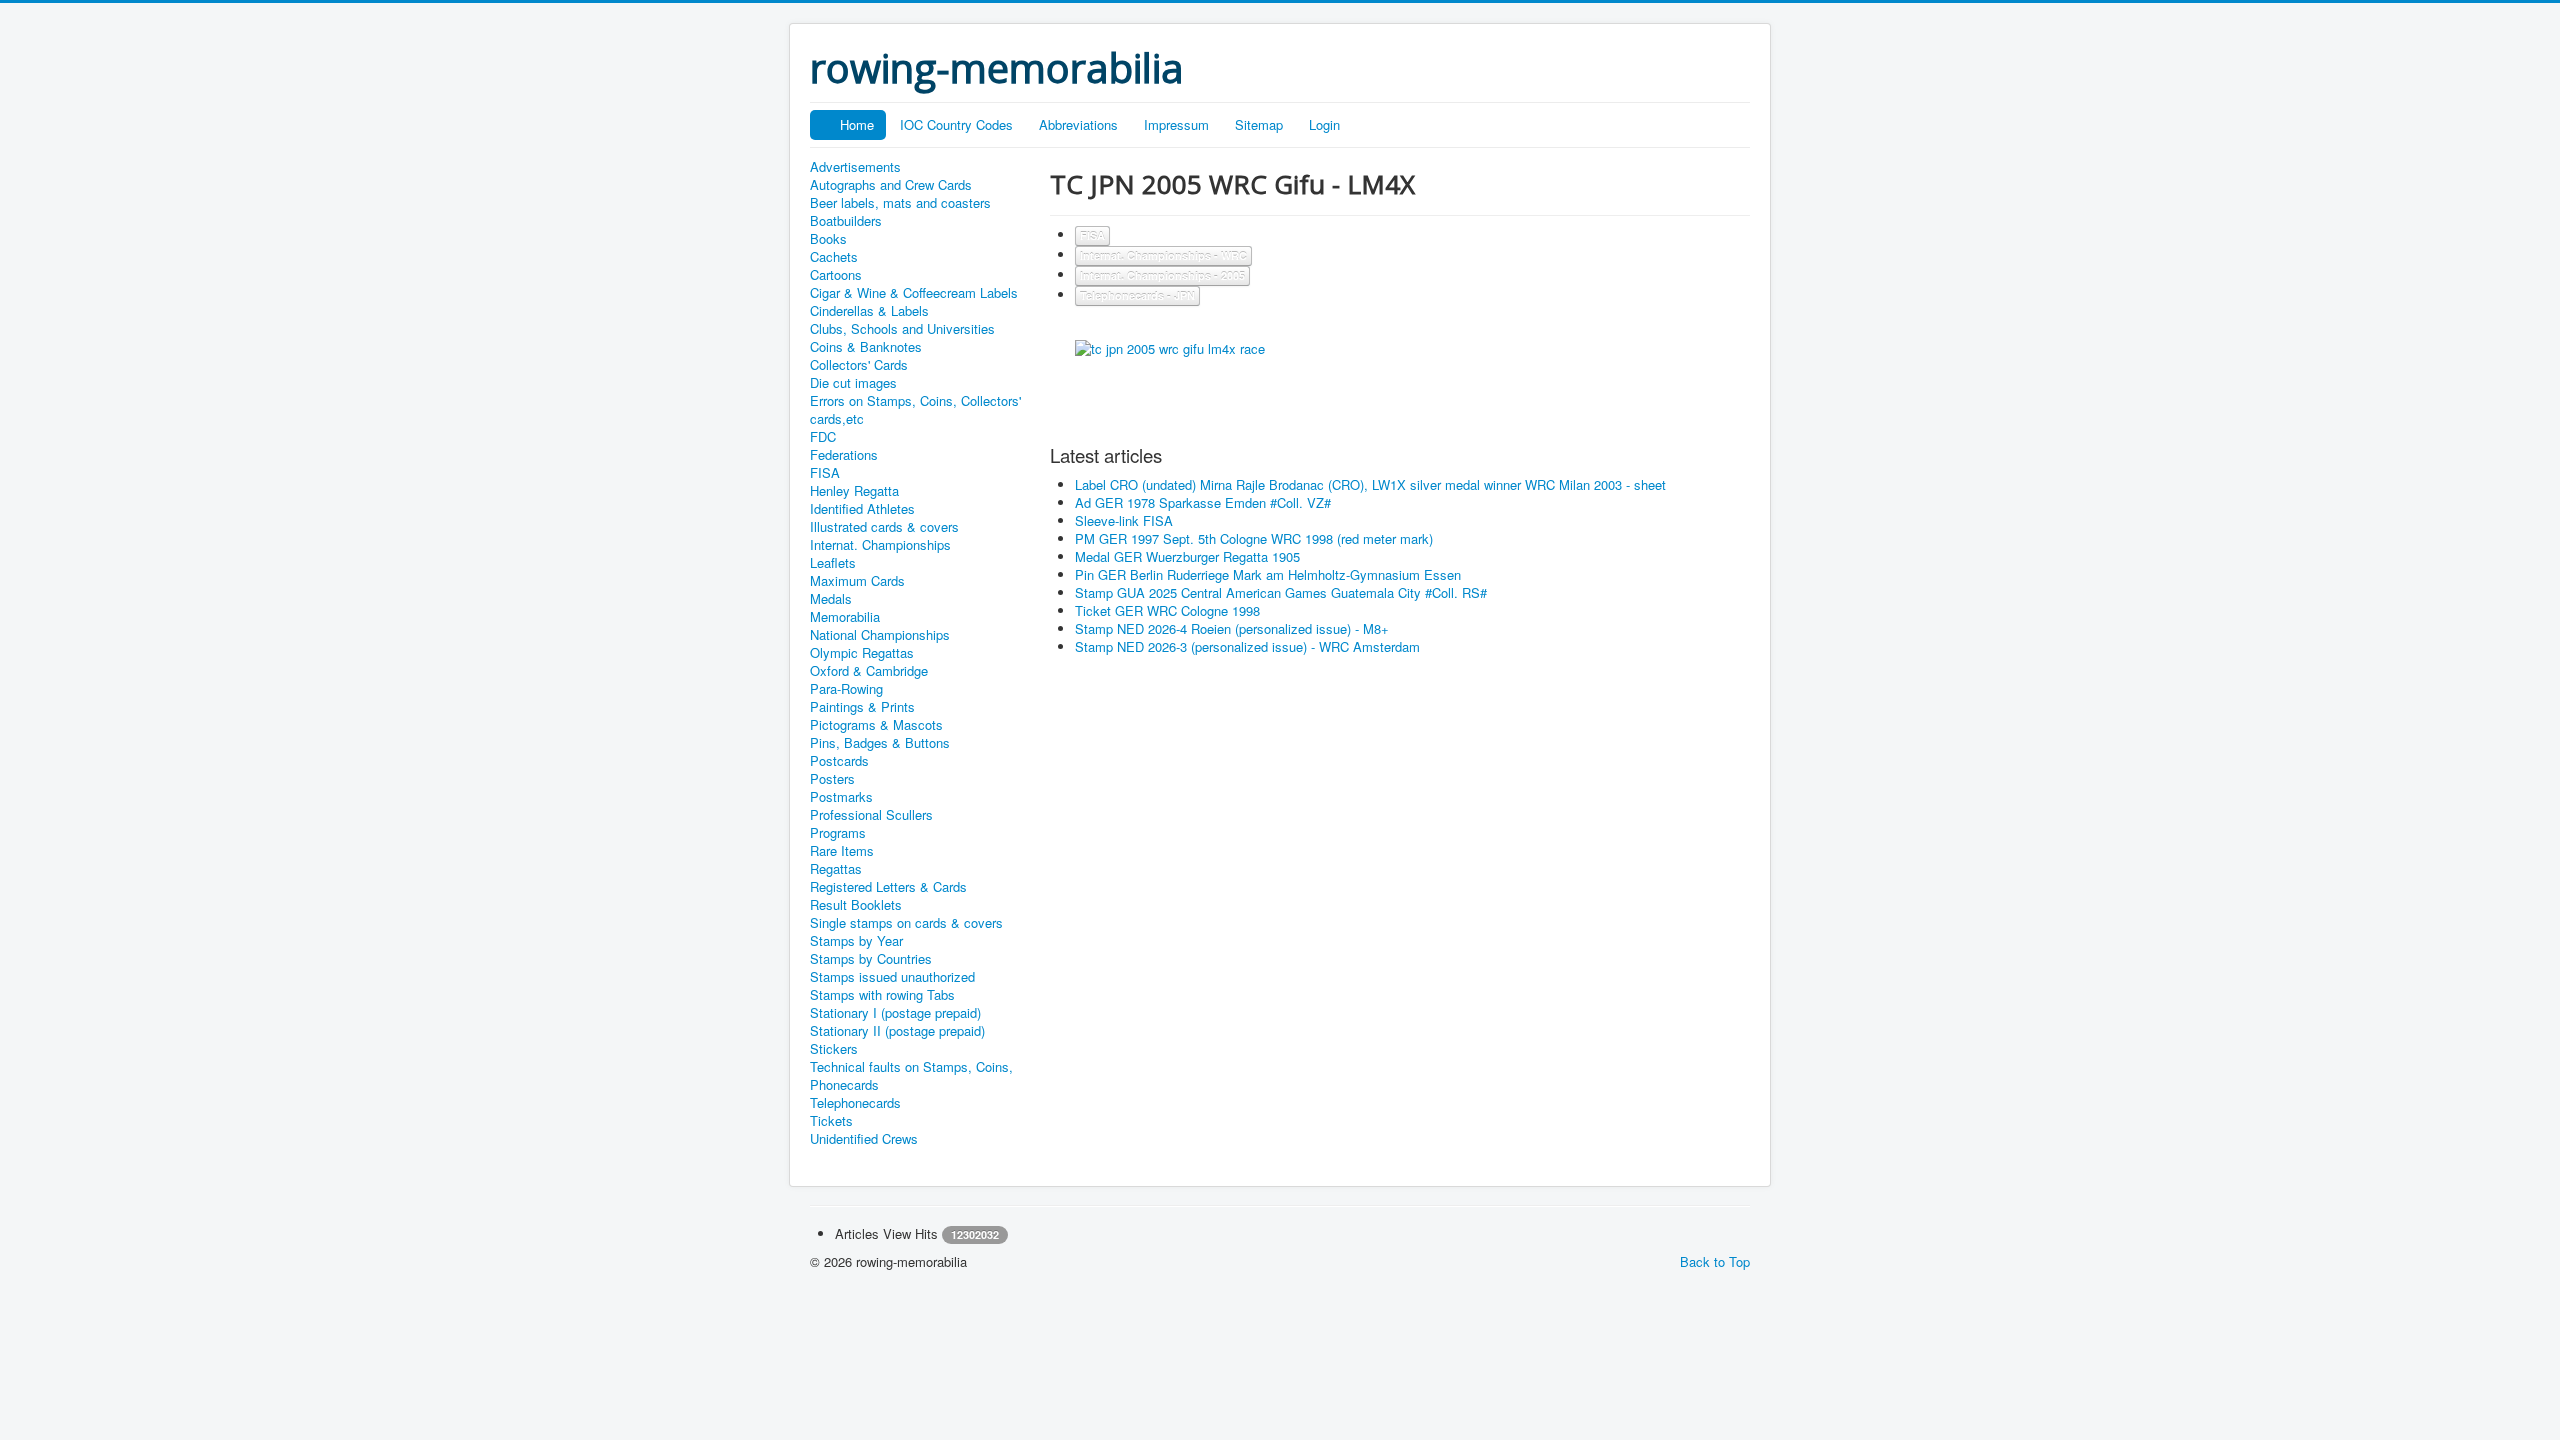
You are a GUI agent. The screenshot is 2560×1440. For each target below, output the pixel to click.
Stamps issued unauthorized (892, 977)
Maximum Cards (857, 581)
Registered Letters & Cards (888, 887)
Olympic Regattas (862, 653)
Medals (831, 599)
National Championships (880, 635)
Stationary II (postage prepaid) (897, 1031)
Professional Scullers (871, 815)
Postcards (839, 761)
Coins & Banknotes (866, 347)
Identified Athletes (862, 509)
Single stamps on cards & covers (906, 923)
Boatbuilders (846, 221)
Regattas (836, 869)
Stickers (834, 1049)
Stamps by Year (856, 941)
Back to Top (1715, 1261)
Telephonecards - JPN (1137, 295)
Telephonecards (855, 1103)
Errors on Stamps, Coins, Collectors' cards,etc (915, 410)
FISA (825, 473)
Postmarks (841, 797)
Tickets (831, 1121)
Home (857, 124)
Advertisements (855, 167)
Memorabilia (845, 617)
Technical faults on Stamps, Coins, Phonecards (911, 1076)
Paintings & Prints (862, 707)
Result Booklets (856, 905)
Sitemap (1259, 124)
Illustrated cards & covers (884, 527)
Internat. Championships (880, 545)
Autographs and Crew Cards (891, 185)
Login (1324, 124)
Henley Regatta (854, 491)
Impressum (1176, 124)
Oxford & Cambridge (869, 671)
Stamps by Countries (871, 959)
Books (828, 239)
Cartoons (836, 275)
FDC (823, 437)
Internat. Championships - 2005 (1162, 275)
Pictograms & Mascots (876, 725)
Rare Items (842, 851)
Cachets (834, 257)
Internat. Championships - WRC (1163, 255)
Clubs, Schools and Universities (902, 329)
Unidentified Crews (864, 1139)
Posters (832, 779)
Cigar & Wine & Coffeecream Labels (914, 293)
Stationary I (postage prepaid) (895, 1013)
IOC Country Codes (956, 124)
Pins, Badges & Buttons (880, 743)
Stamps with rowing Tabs (882, 995)
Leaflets (833, 563)
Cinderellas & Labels (869, 311)
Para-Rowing (846, 689)
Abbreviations (1078, 124)
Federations (844, 455)
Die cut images (853, 383)
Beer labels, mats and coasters (900, 203)
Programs (838, 833)
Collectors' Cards (859, 365)
